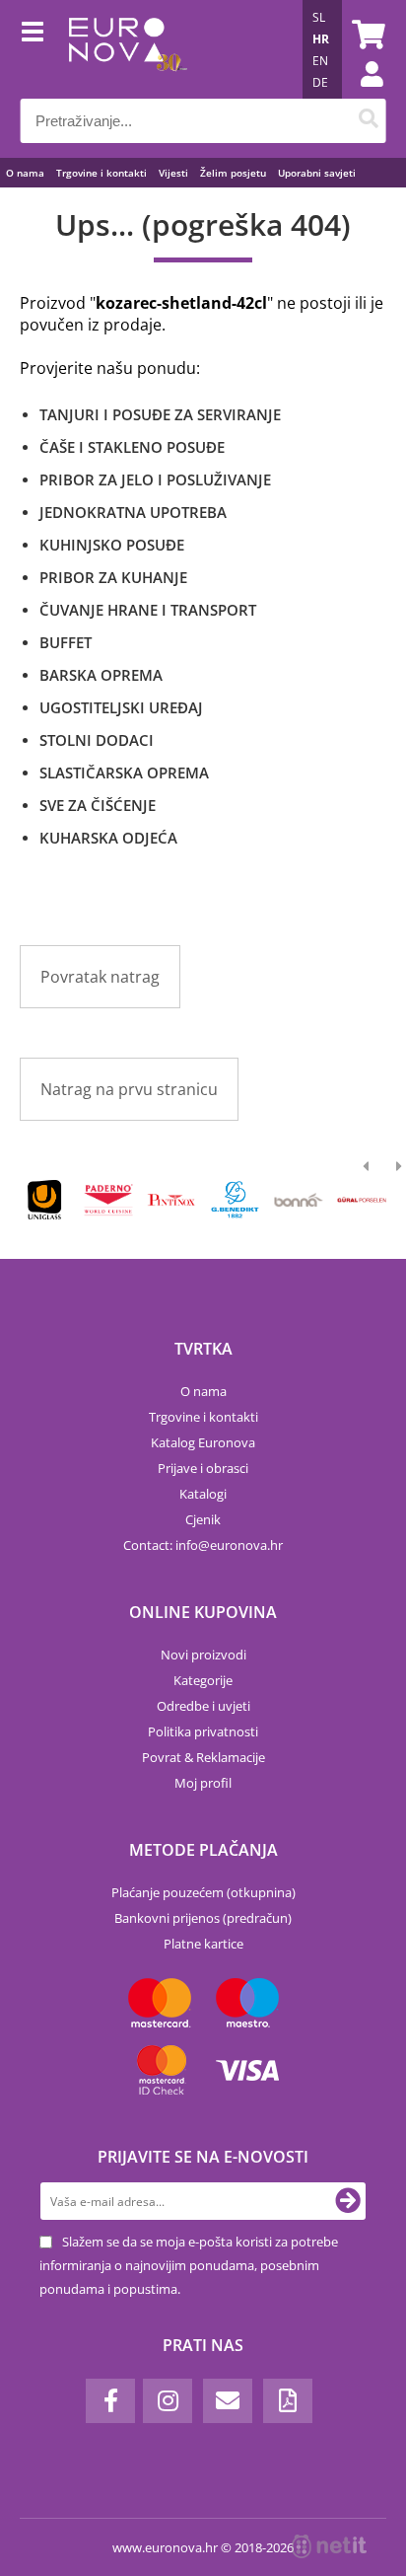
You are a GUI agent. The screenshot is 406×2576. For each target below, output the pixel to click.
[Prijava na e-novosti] (348, 2201)
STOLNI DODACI (97, 740)
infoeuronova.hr (229, 1545)
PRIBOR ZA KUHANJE (113, 577)
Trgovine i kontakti (101, 173)
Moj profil (203, 1783)
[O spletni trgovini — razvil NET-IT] (329, 2546)
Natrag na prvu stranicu (129, 1089)
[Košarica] (366, 35)
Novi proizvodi (203, 1655)
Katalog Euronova (203, 1442)
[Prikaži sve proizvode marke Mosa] (235, 1200)
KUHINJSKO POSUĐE (112, 545)
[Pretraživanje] (368, 121)
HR (321, 39)
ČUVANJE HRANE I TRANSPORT (148, 610)
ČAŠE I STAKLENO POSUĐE (132, 447)
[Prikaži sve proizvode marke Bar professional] (298, 1200)
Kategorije (203, 1680)
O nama (25, 173)
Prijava (362, 94)
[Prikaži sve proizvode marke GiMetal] (108, 1200)
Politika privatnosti (203, 1731)
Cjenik (203, 1519)
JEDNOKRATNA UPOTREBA (133, 512)
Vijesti (173, 173)
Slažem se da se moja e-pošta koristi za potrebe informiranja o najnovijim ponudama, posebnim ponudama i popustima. (189, 2265)
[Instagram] (168, 2401)
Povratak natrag (100, 977)
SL (319, 17)
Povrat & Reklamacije (203, 1757)
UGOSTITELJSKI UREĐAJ (121, 707)
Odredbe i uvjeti (203, 1706)
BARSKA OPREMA (101, 675)
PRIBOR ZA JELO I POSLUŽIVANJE (155, 479)
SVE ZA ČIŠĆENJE (98, 805)
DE (320, 82)
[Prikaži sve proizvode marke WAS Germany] (362, 1200)
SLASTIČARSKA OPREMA (124, 773)
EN (320, 61)
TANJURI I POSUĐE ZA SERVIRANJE (160, 414)
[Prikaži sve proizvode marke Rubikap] (45, 1200)
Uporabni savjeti (317, 173)
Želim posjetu (233, 173)
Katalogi (203, 1494)
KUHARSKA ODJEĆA (108, 838)
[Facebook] (110, 2401)
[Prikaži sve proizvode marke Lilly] (172, 1200)
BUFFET (66, 642)
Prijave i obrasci (203, 1468)
